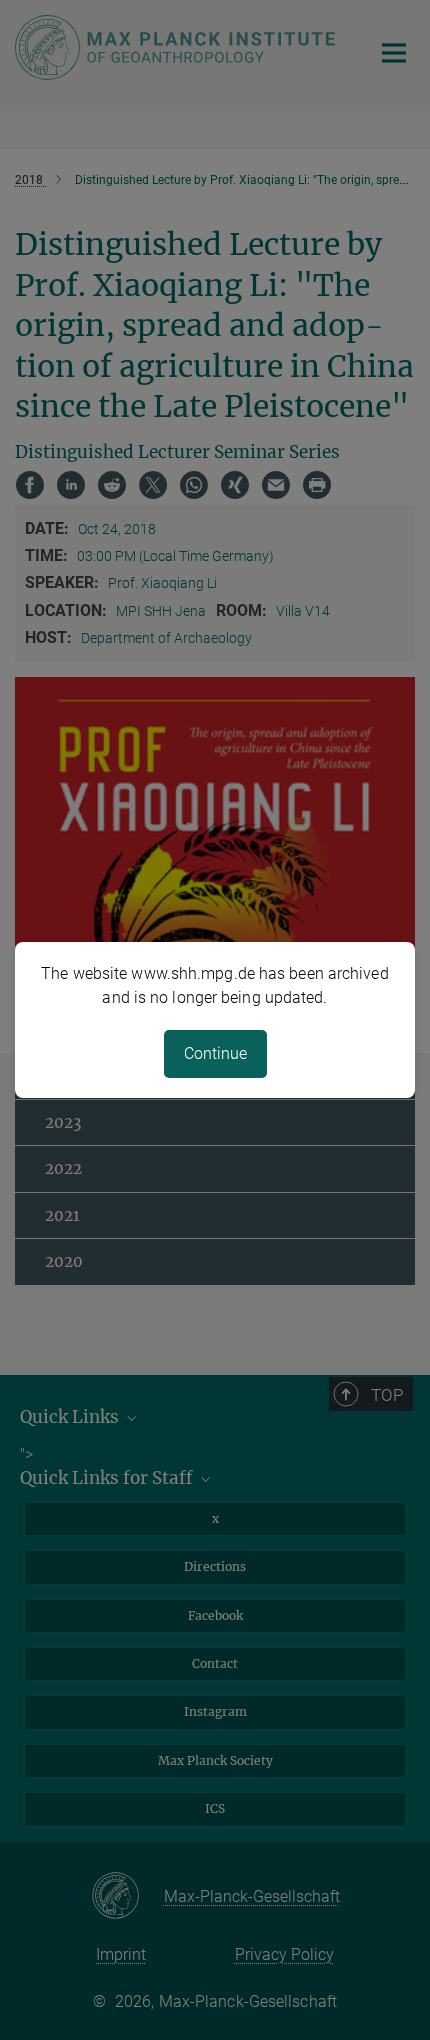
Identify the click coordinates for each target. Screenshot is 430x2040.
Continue (215, 1053)
